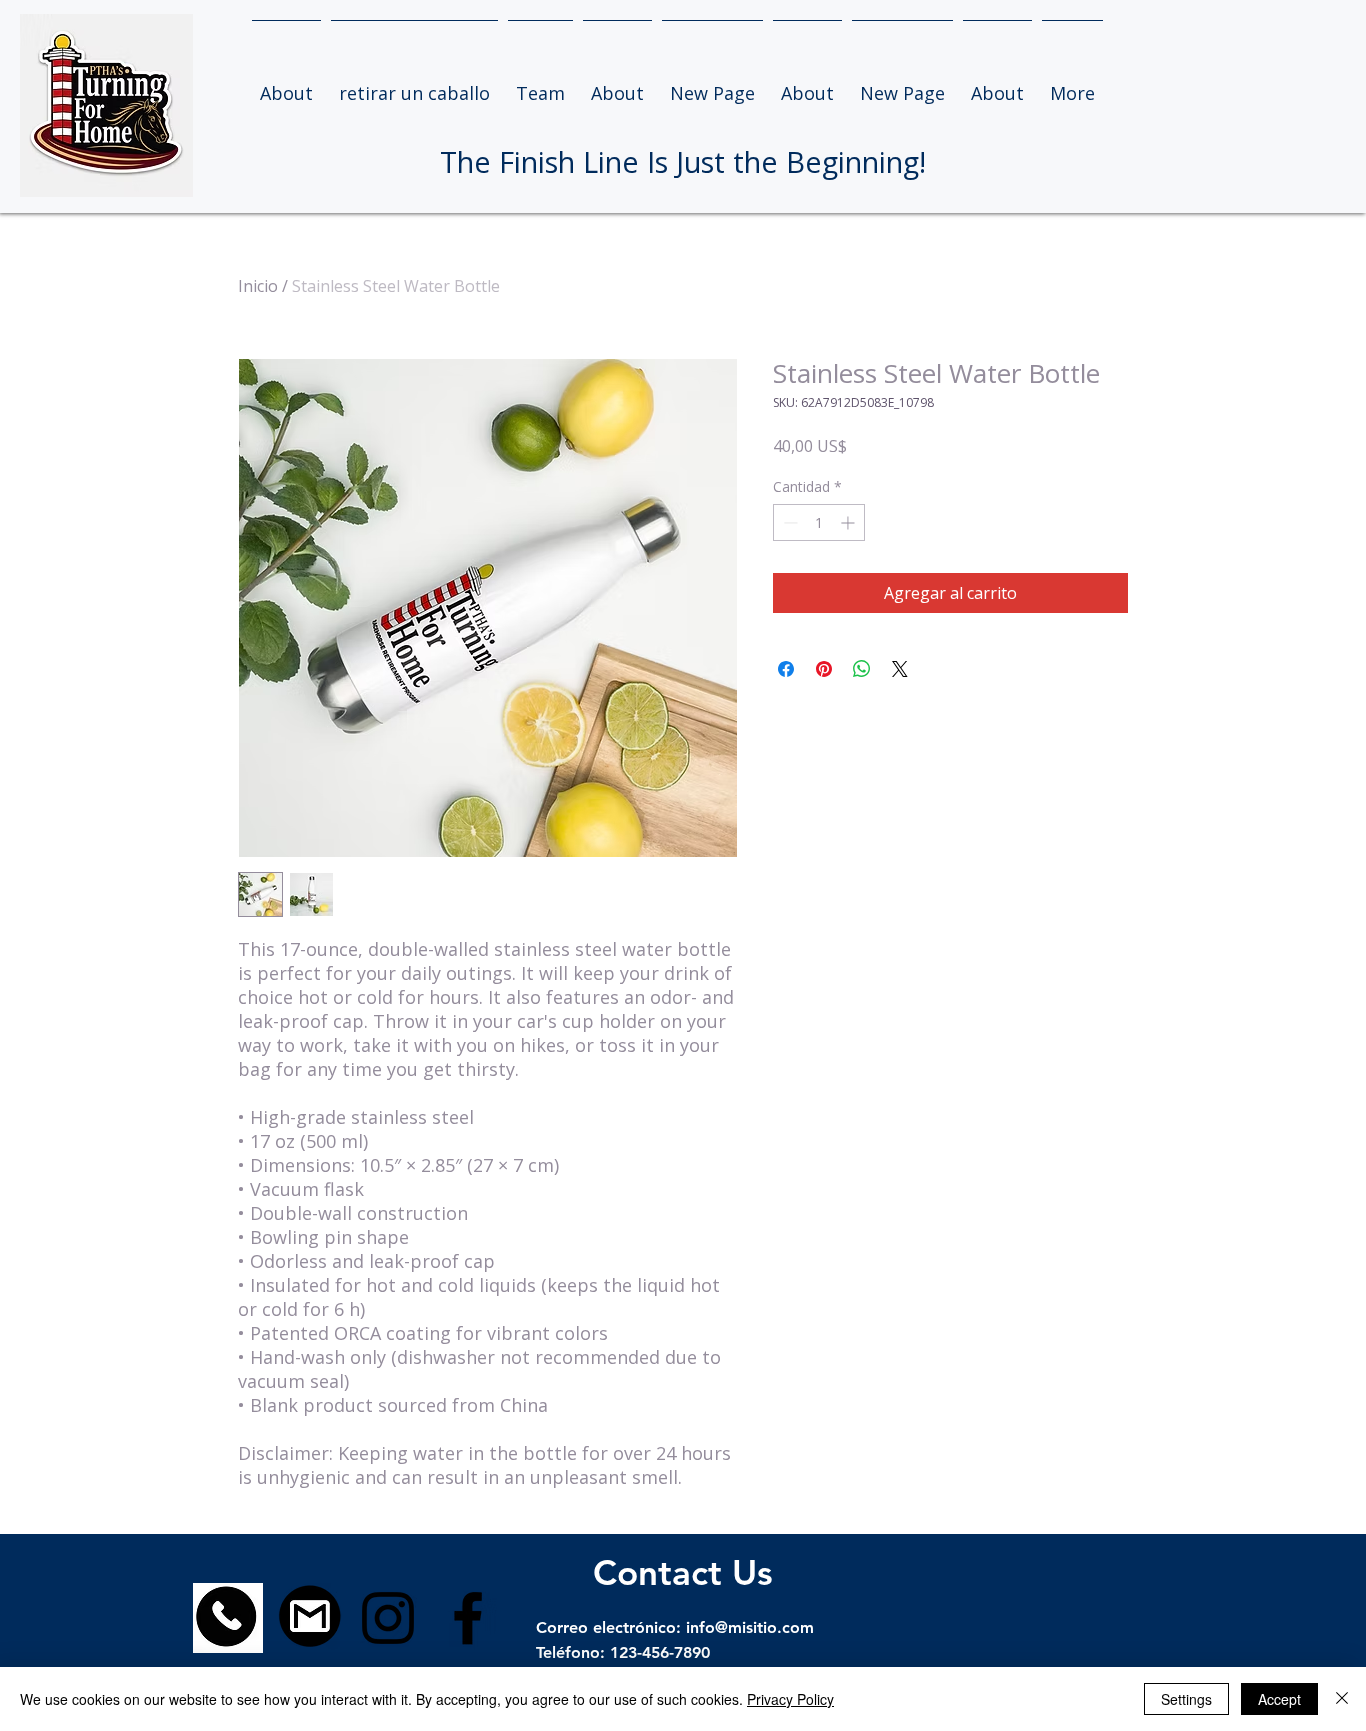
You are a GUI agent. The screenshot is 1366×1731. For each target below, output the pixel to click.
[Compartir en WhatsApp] (862, 669)
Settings (1186, 1699)
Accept (1279, 1699)
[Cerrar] (1342, 1699)
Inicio (258, 286)
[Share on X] (900, 669)
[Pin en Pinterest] (824, 669)
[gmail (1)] (308, 1618)
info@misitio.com (750, 1627)
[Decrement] (788, 522)
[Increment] (849, 522)
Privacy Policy (790, 1699)
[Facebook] (468, 1618)
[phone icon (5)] (228, 1618)
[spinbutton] (819, 522)
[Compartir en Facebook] (786, 669)
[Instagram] (388, 1618)
